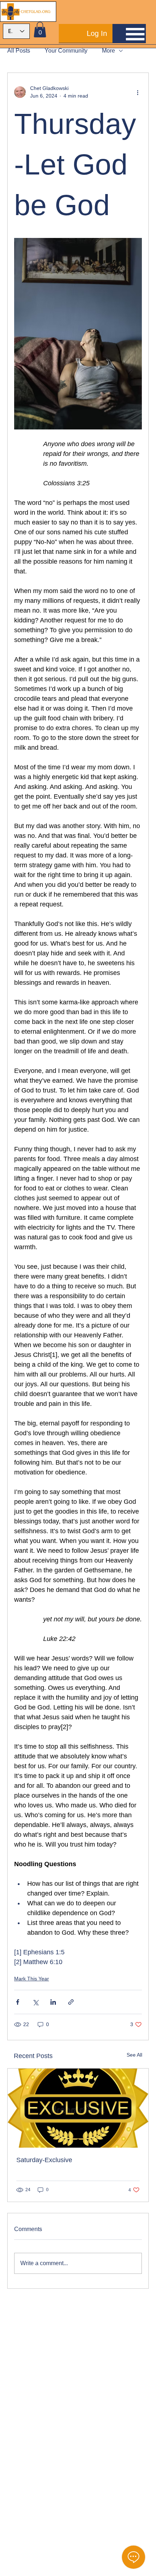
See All (134, 2055)
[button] (40, 30)
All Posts (19, 51)
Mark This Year (32, 1979)
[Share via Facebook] (18, 2002)
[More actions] (137, 92)
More (108, 51)
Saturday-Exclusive (44, 2160)
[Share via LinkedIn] (53, 2002)
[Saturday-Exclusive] (78, 2108)
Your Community (66, 51)
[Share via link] (71, 2002)
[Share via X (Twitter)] (35, 2002)
